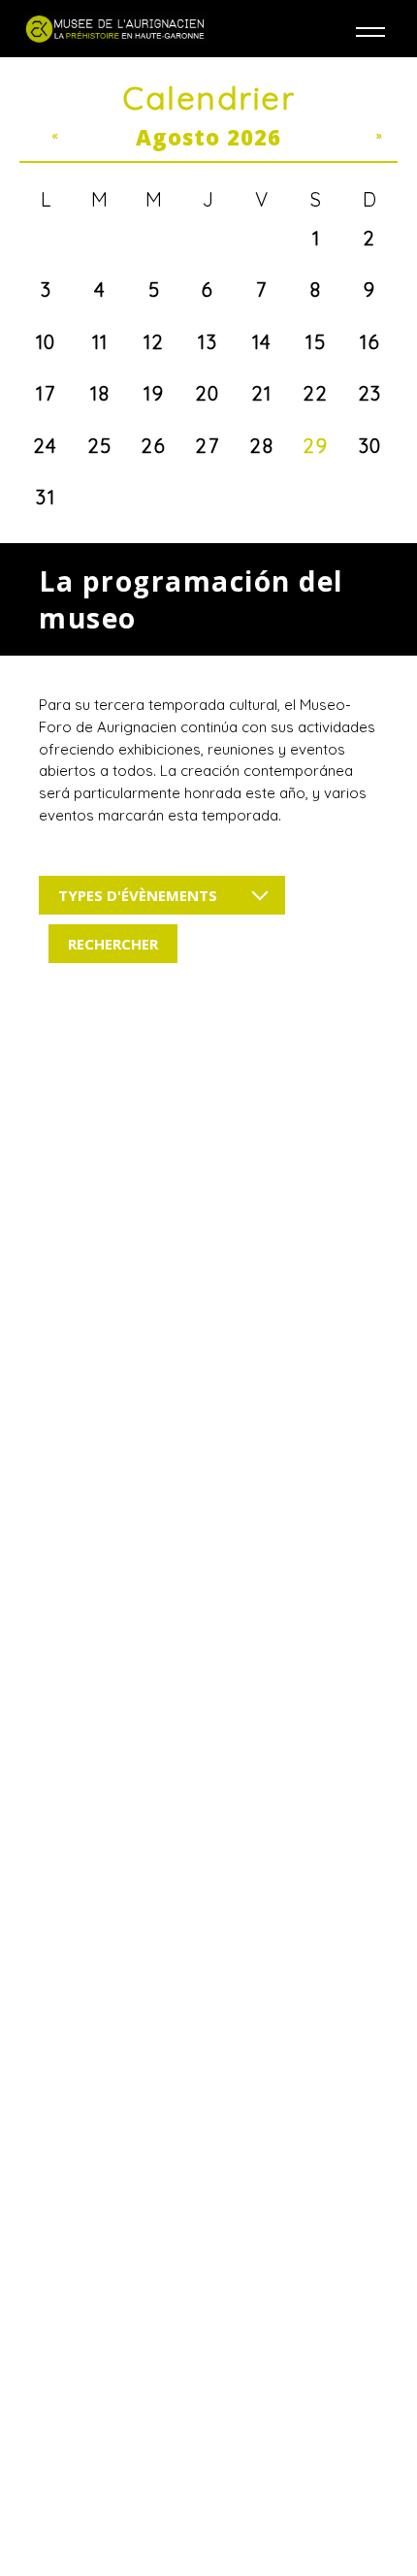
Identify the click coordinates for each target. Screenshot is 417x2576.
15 (316, 342)
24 (46, 446)
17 (46, 393)
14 (262, 342)
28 (262, 446)
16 (370, 342)
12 (154, 342)
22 (316, 393)
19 (154, 393)
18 (100, 393)
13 (208, 342)
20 (208, 393)
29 (316, 446)
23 (370, 393)
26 (154, 446)
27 (208, 446)
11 (100, 342)
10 (46, 342)
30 (370, 446)
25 (100, 446)
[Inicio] (116, 29)
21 (262, 393)
